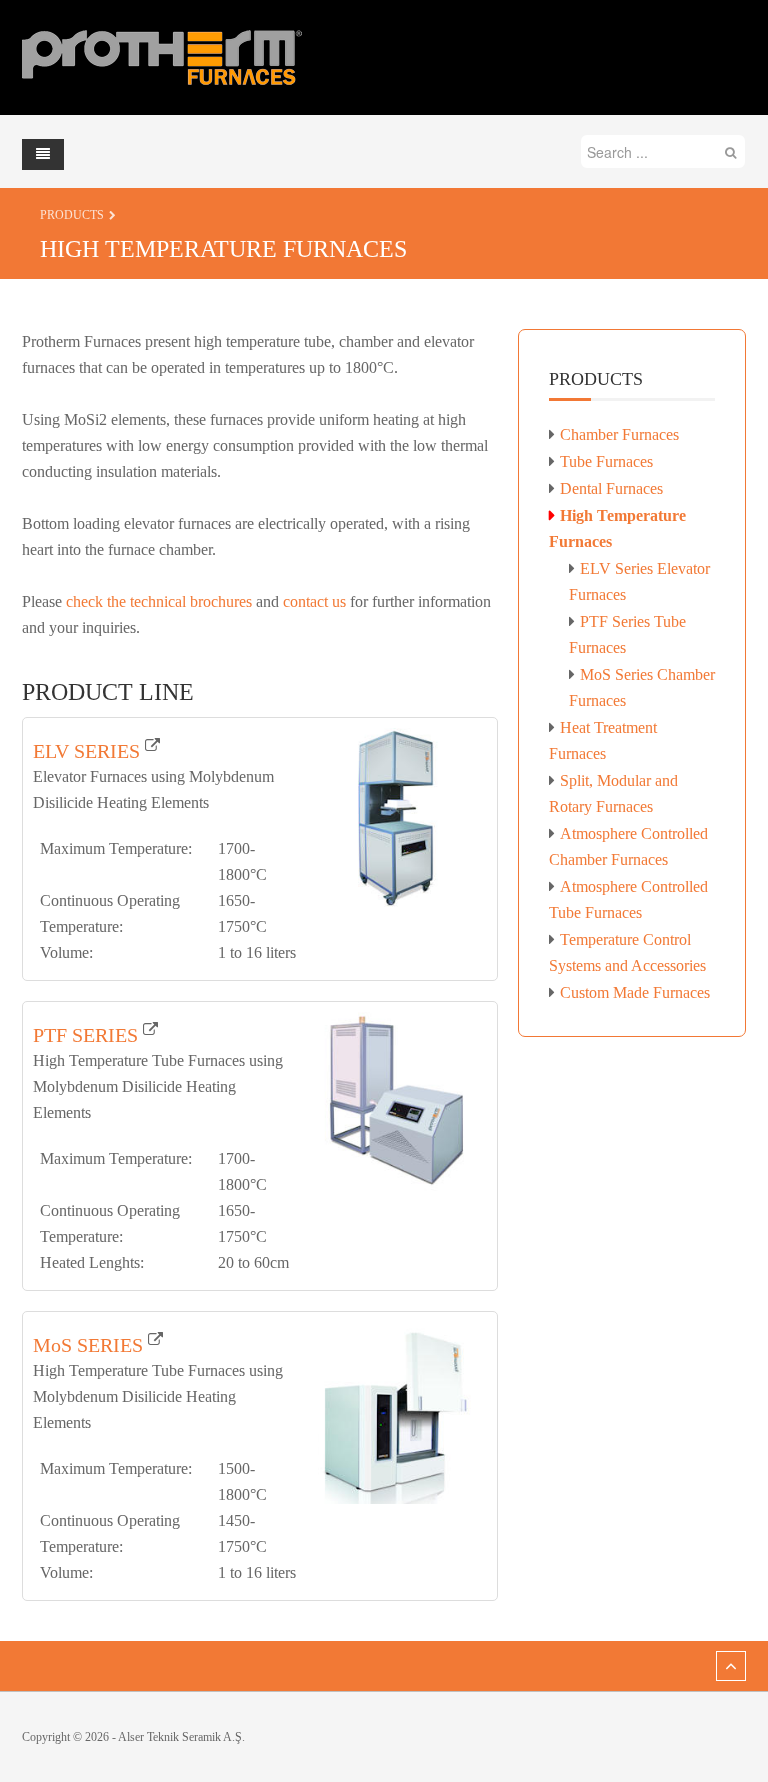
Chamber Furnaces (619, 434)
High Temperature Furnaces (617, 528)
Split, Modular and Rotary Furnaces (613, 793)
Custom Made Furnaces (635, 992)
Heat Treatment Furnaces (603, 740)
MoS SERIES (88, 1345)
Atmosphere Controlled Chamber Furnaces (628, 846)
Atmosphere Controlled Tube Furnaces (628, 899)
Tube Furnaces (606, 461)
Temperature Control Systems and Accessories (627, 952)
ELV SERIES (86, 751)
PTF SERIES (85, 1035)
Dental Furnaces (611, 488)
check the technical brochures (159, 601)
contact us (314, 601)
